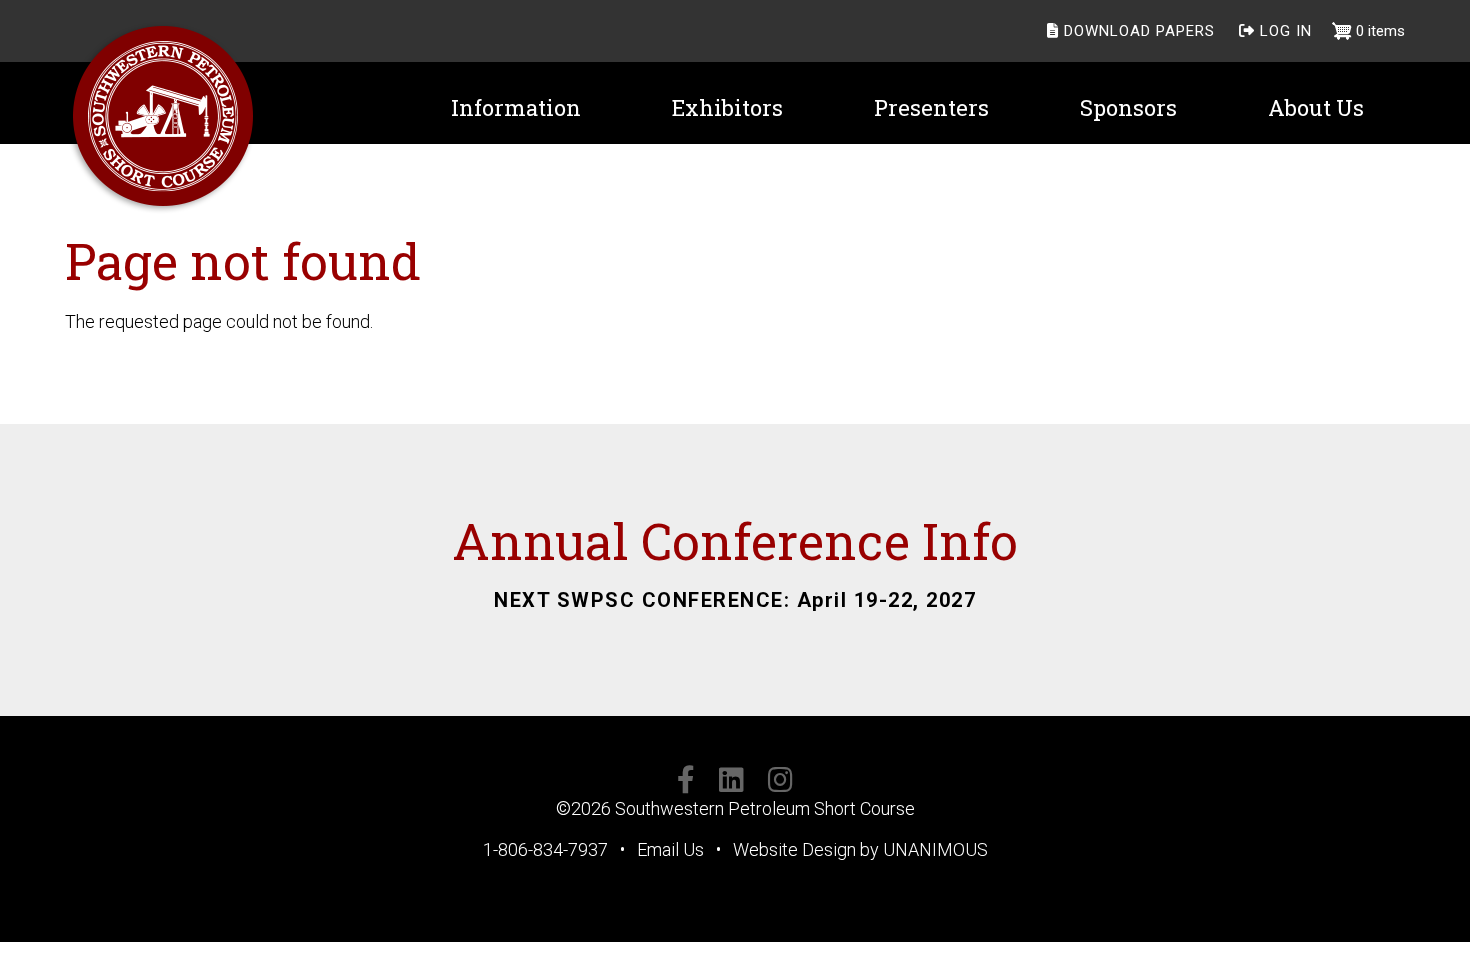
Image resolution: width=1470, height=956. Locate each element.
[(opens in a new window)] (686, 783)
